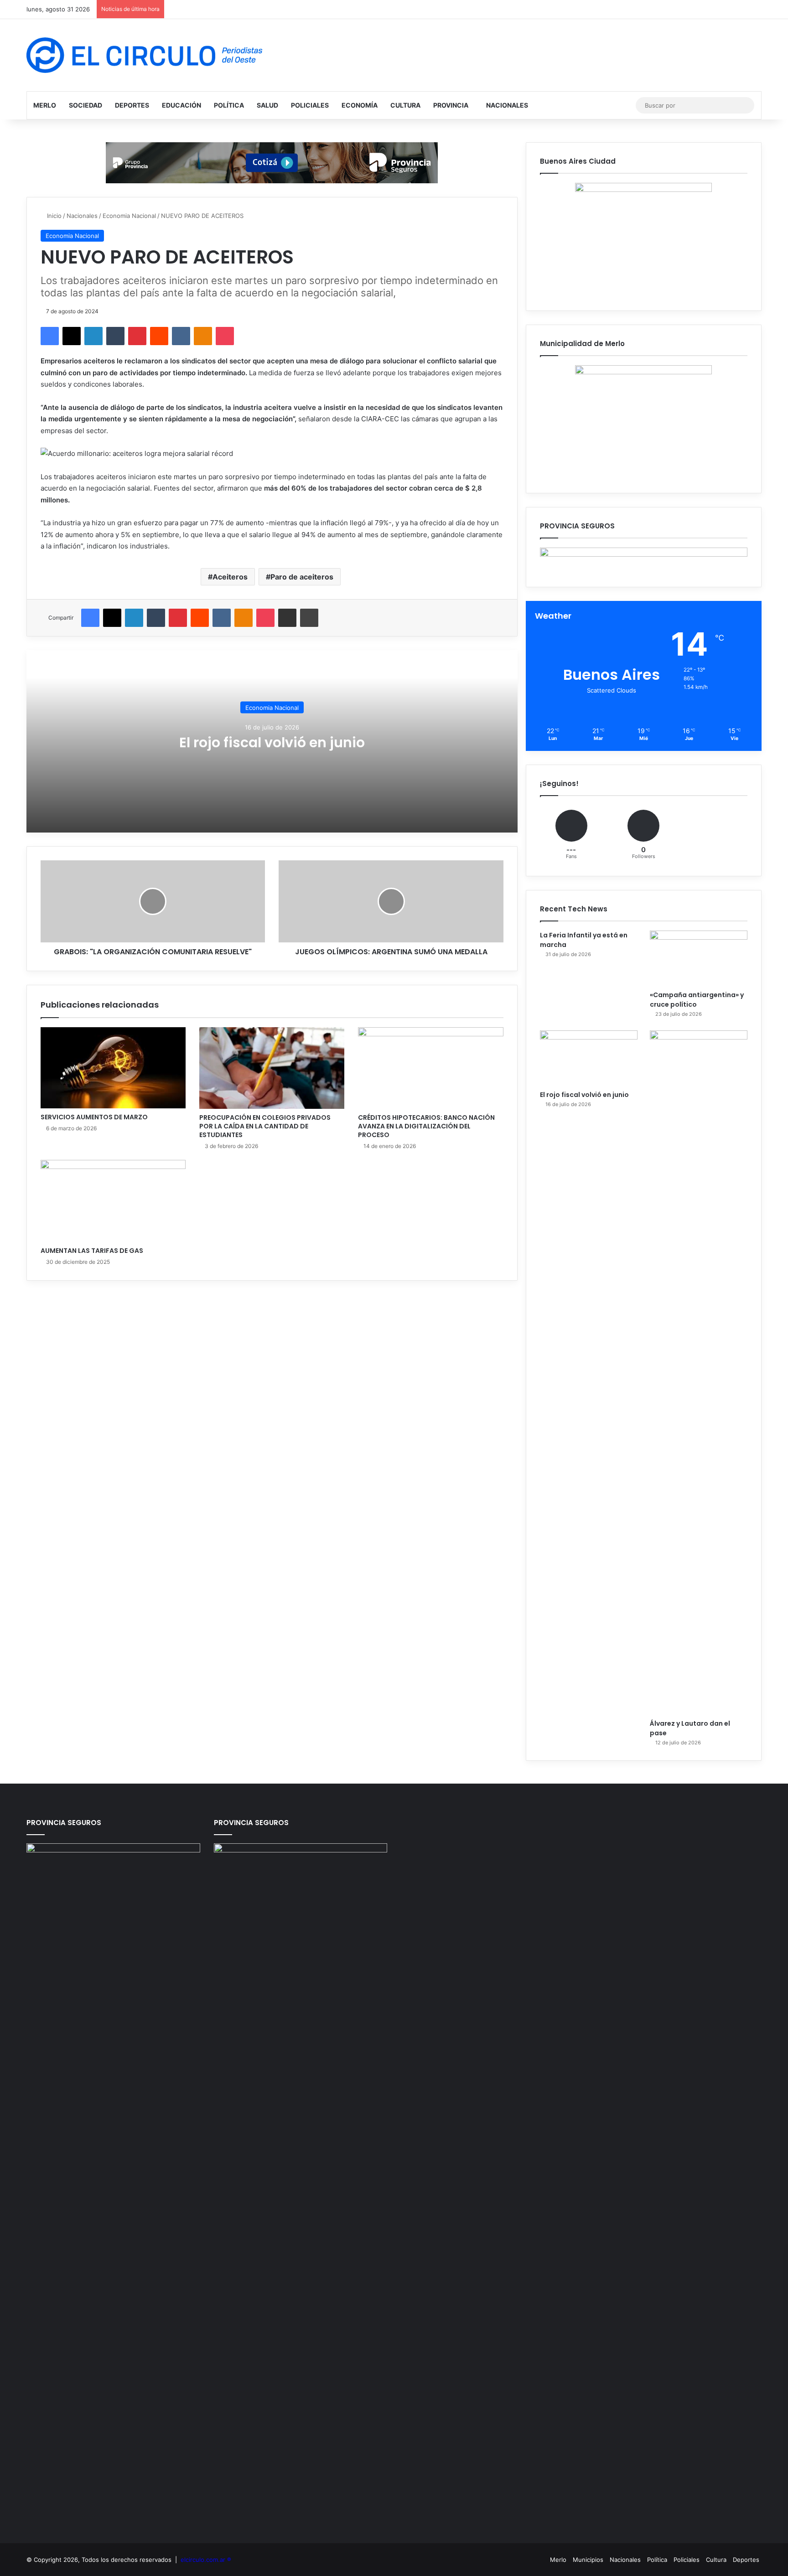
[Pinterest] (137, 336)
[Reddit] (159, 336)
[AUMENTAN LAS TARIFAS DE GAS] (113, 1201)
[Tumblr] (115, 336)
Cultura (405, 105)
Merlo (45, 105)
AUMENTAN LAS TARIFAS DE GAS (92, 1251)
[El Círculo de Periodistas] (144, 55)
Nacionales (507, 105)
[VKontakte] (181, 336)
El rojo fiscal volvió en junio (272, 742)
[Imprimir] (309, 618)
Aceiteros (230, 577)
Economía (360, 105)
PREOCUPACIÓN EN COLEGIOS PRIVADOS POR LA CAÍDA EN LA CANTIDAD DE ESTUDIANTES (265, 1126)
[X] (72, 336)
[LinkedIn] (93, 336)
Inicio (53, 216)
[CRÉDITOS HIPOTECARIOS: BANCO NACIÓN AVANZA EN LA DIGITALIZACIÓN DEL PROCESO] (430, 1068)
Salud (267, 105)
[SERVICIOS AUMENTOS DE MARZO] (113, 1068)
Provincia (451, 105)
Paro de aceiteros (302, 577)
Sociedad (86, 105)
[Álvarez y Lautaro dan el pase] (699, 1372)
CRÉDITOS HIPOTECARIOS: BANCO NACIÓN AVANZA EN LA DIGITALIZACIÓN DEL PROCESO (426, 1126)
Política (229, 105)
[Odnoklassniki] (203, 336)
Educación (181, 105)
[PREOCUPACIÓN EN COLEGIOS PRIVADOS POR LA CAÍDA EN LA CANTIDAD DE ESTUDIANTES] (272, 1068)
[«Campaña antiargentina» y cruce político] (699, 958)
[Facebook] (50, 336)
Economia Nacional (129, 216)
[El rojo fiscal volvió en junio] (589, 1058)
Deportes (132, 105)
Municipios (588, 2560)
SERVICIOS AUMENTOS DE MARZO (94, 1117)
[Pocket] (225, 336)
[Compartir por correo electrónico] (287, 618)
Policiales (310, 105)
